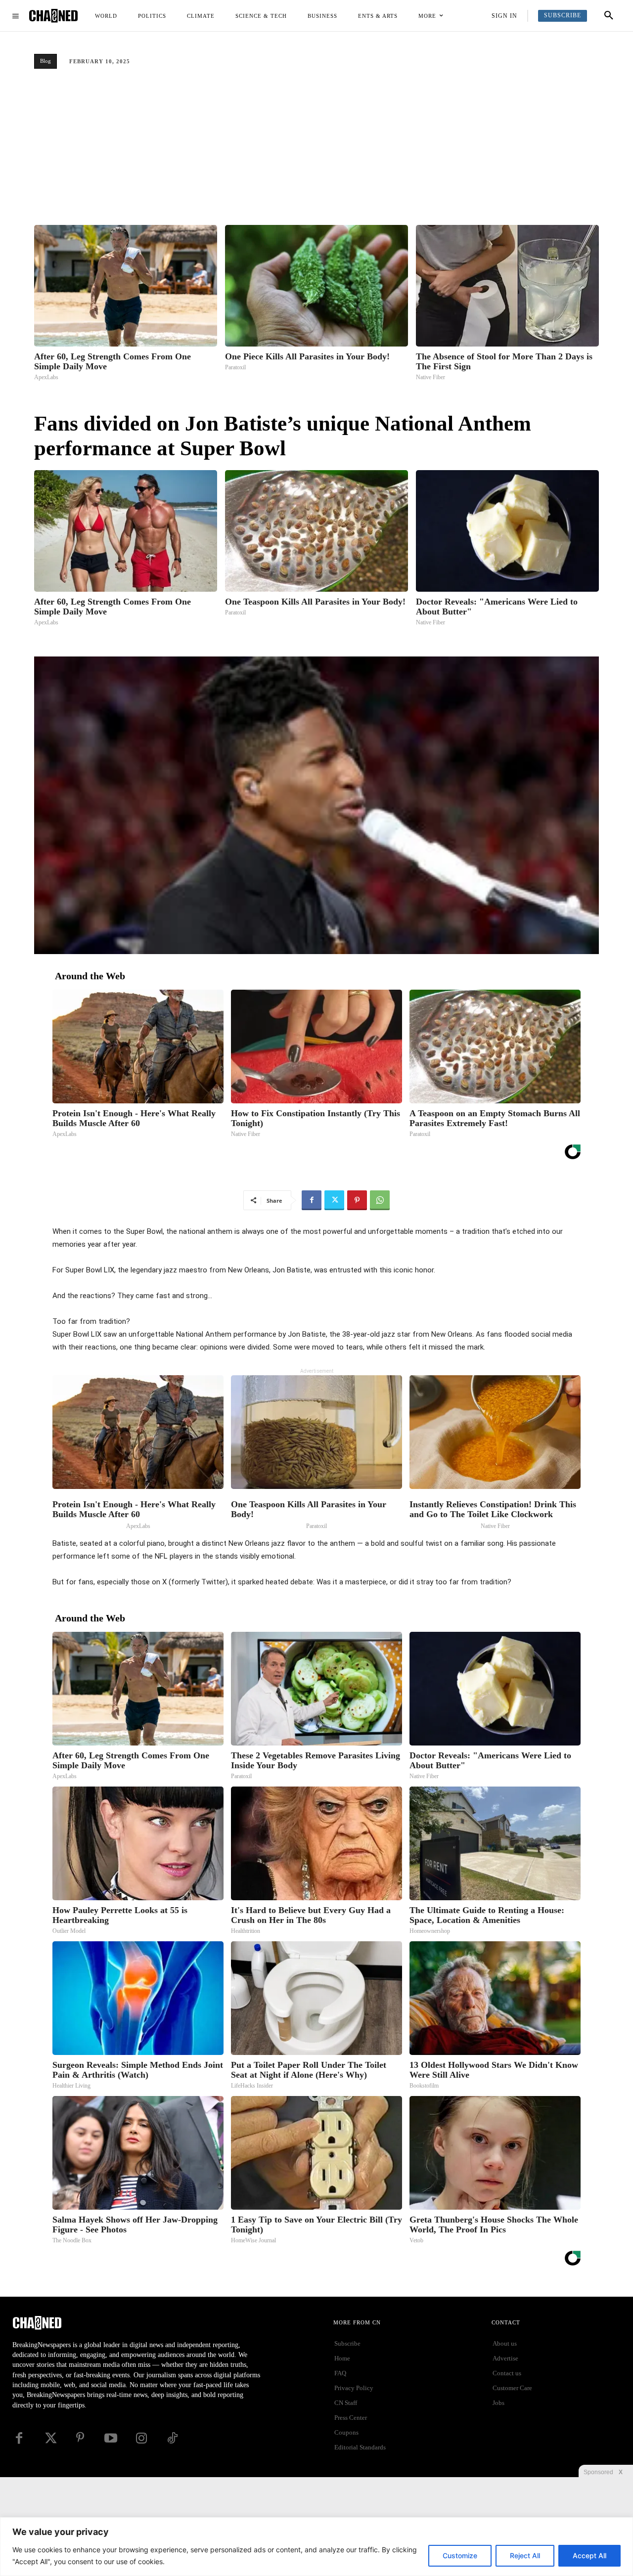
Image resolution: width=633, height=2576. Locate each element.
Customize (460, 2555)
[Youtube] (111, 2438)
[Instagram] (141, 2438)
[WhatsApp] (380, 1200)
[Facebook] (312, 1200)
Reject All (525, 2555)
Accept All (589, 2555)
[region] (316, 2547)
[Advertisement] (316, 151)
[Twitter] (334, 1200)
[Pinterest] (357, 1200)
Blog (45, 61)
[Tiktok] (172, 2438)
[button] (609, 16)
